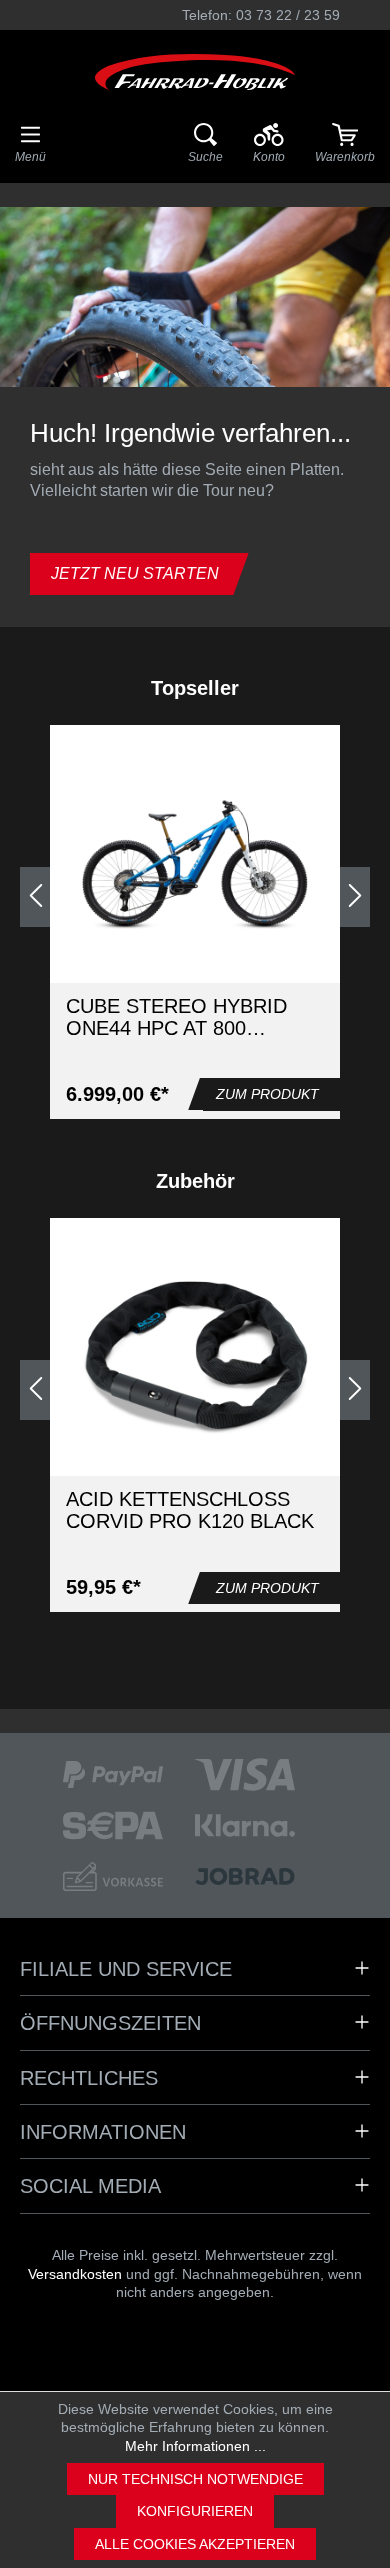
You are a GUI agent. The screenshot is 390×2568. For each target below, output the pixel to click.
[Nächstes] (355, 897)
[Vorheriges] (35, 897)
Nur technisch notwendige (195, 2479)
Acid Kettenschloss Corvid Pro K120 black (190, 1510)
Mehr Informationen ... (195, 2446)
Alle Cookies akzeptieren (195, 2544)
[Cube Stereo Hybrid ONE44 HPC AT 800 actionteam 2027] (195, 865)
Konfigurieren (195, 2511)
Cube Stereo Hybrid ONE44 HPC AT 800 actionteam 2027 (176, 1017)
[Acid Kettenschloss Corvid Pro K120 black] (195, 1358)
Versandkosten (75, 2274)
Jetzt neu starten (135, 573)
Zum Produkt (267, 1094)
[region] (195, 897)
